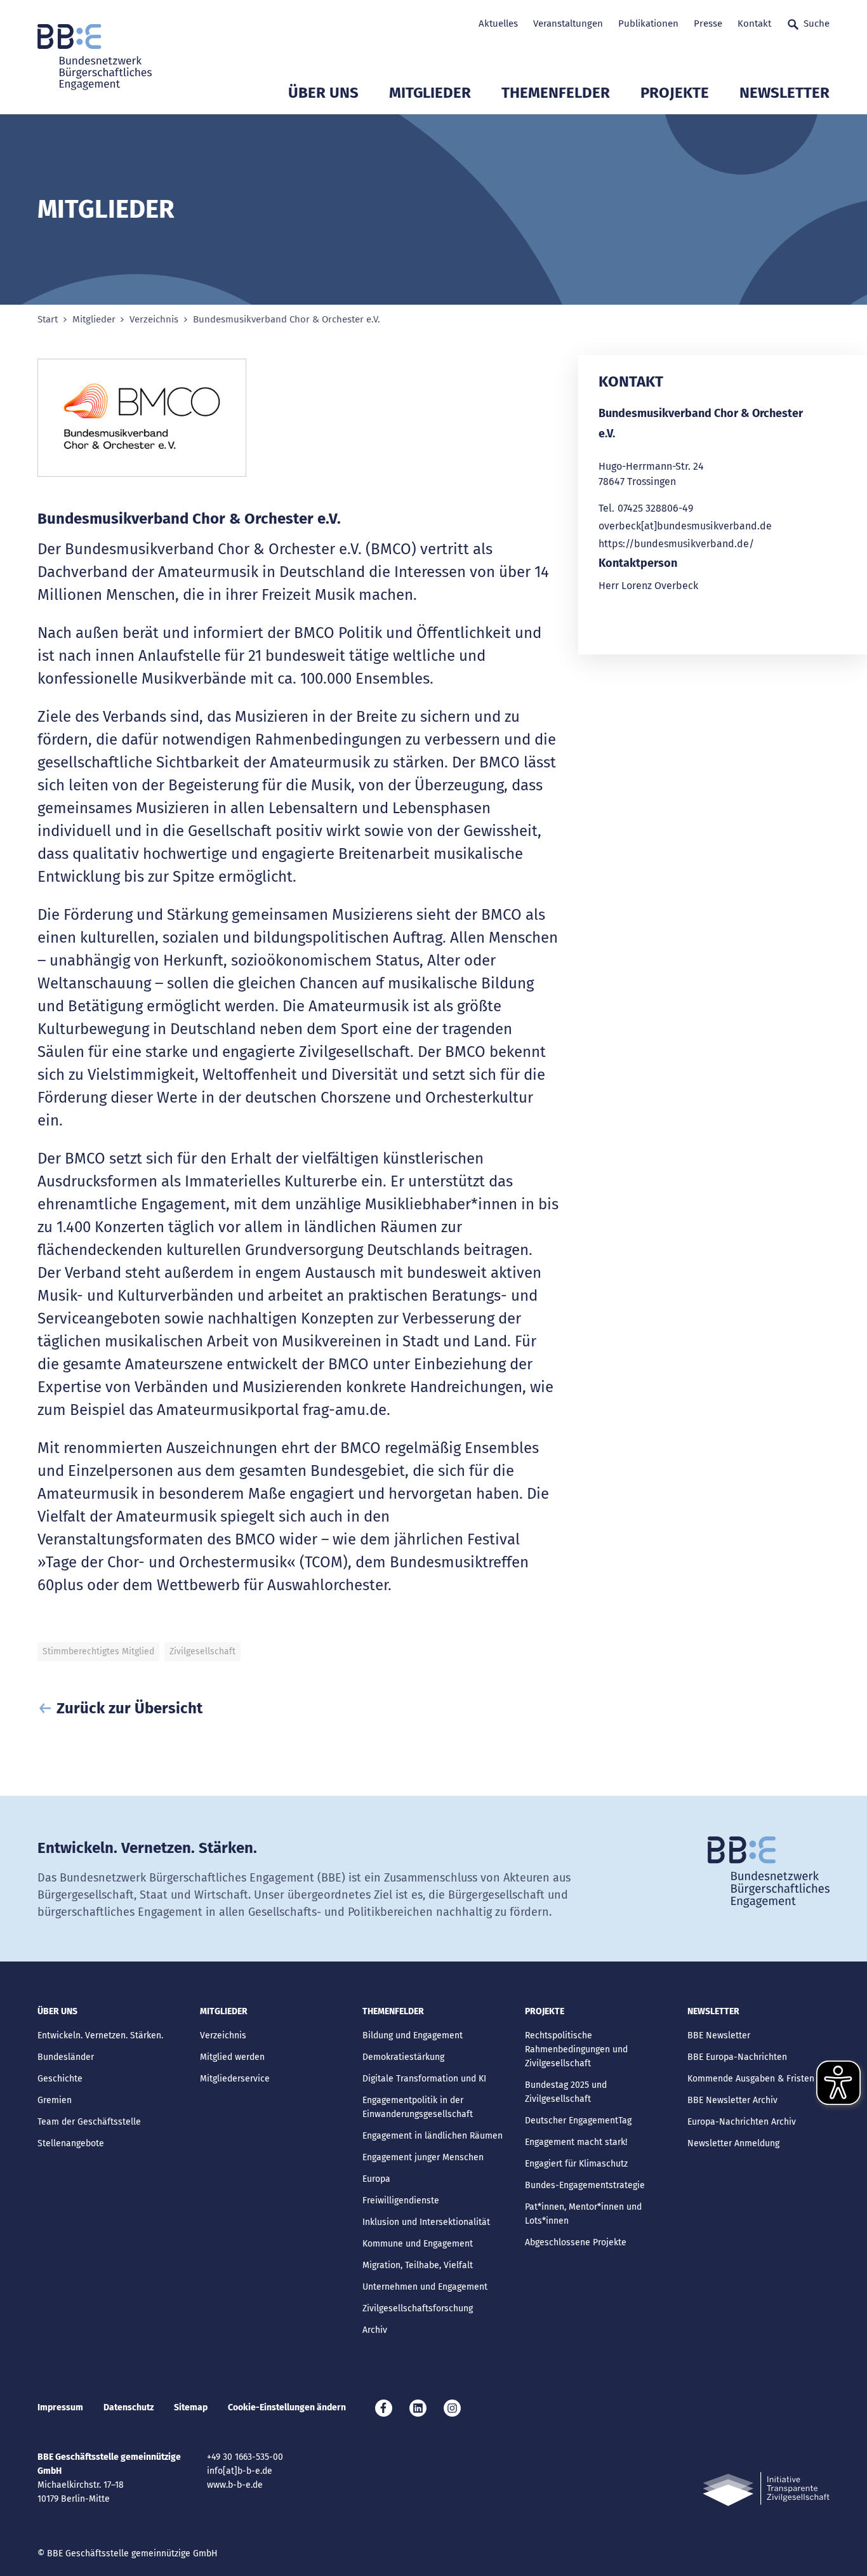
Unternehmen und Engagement (425, 2287)
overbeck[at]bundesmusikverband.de (685, 526)
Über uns (323, 93)
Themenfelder (556, 93)
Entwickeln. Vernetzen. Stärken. (100, 2035)
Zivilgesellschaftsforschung (418, 2308)
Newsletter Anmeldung (733, 2143)
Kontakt (754, 23)
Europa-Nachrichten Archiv (742, 2122)
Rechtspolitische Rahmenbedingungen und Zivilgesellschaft (576, 2049)
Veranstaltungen (568, 23)
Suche (817, 23)
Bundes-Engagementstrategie (585, 2185)
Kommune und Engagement (418, 2244)
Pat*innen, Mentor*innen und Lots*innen (583, 2214)
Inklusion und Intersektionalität (426, 2222)
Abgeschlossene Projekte (576, 2242)
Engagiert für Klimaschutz (576, 2164)
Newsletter (784, 93)
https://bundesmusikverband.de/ (676, 544)
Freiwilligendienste (401, 2201)
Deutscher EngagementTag (578, 2121)
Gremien (55, 2100)
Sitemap (191, 2407)
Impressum (60, 2407)
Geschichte (60, 2079)
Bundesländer (66, 2057)
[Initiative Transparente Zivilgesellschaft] (766, 2489)
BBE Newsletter (719, 2035)
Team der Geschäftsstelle (89, 2122)
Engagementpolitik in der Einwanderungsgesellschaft (418, 2107)
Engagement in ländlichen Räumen (433, 2136)
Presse (708, 23)
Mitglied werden (232, 2057)
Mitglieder (430, 93)
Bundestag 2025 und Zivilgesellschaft (566, 2092)
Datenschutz (129, 2407)
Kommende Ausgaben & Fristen (751, 2079)
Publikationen (648, 23)
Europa (376, 2179)
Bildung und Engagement (413, 2035)
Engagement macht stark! (576, 2142)
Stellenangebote (71, 2143)
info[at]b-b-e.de (240, 2471)
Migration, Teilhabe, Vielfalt (418, 2265)
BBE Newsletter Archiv (732, 2100)
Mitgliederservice (235, 2079)
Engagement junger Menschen (423, 2157)
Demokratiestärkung (403, 2057)
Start (48, 320)
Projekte (675, 93)
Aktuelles (498, 23)
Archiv (375, 2330)
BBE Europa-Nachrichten (737, 2057)
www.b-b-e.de (235, 2485)
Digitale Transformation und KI (424, 2079)
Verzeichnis (154, 320)
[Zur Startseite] (95, 57)
